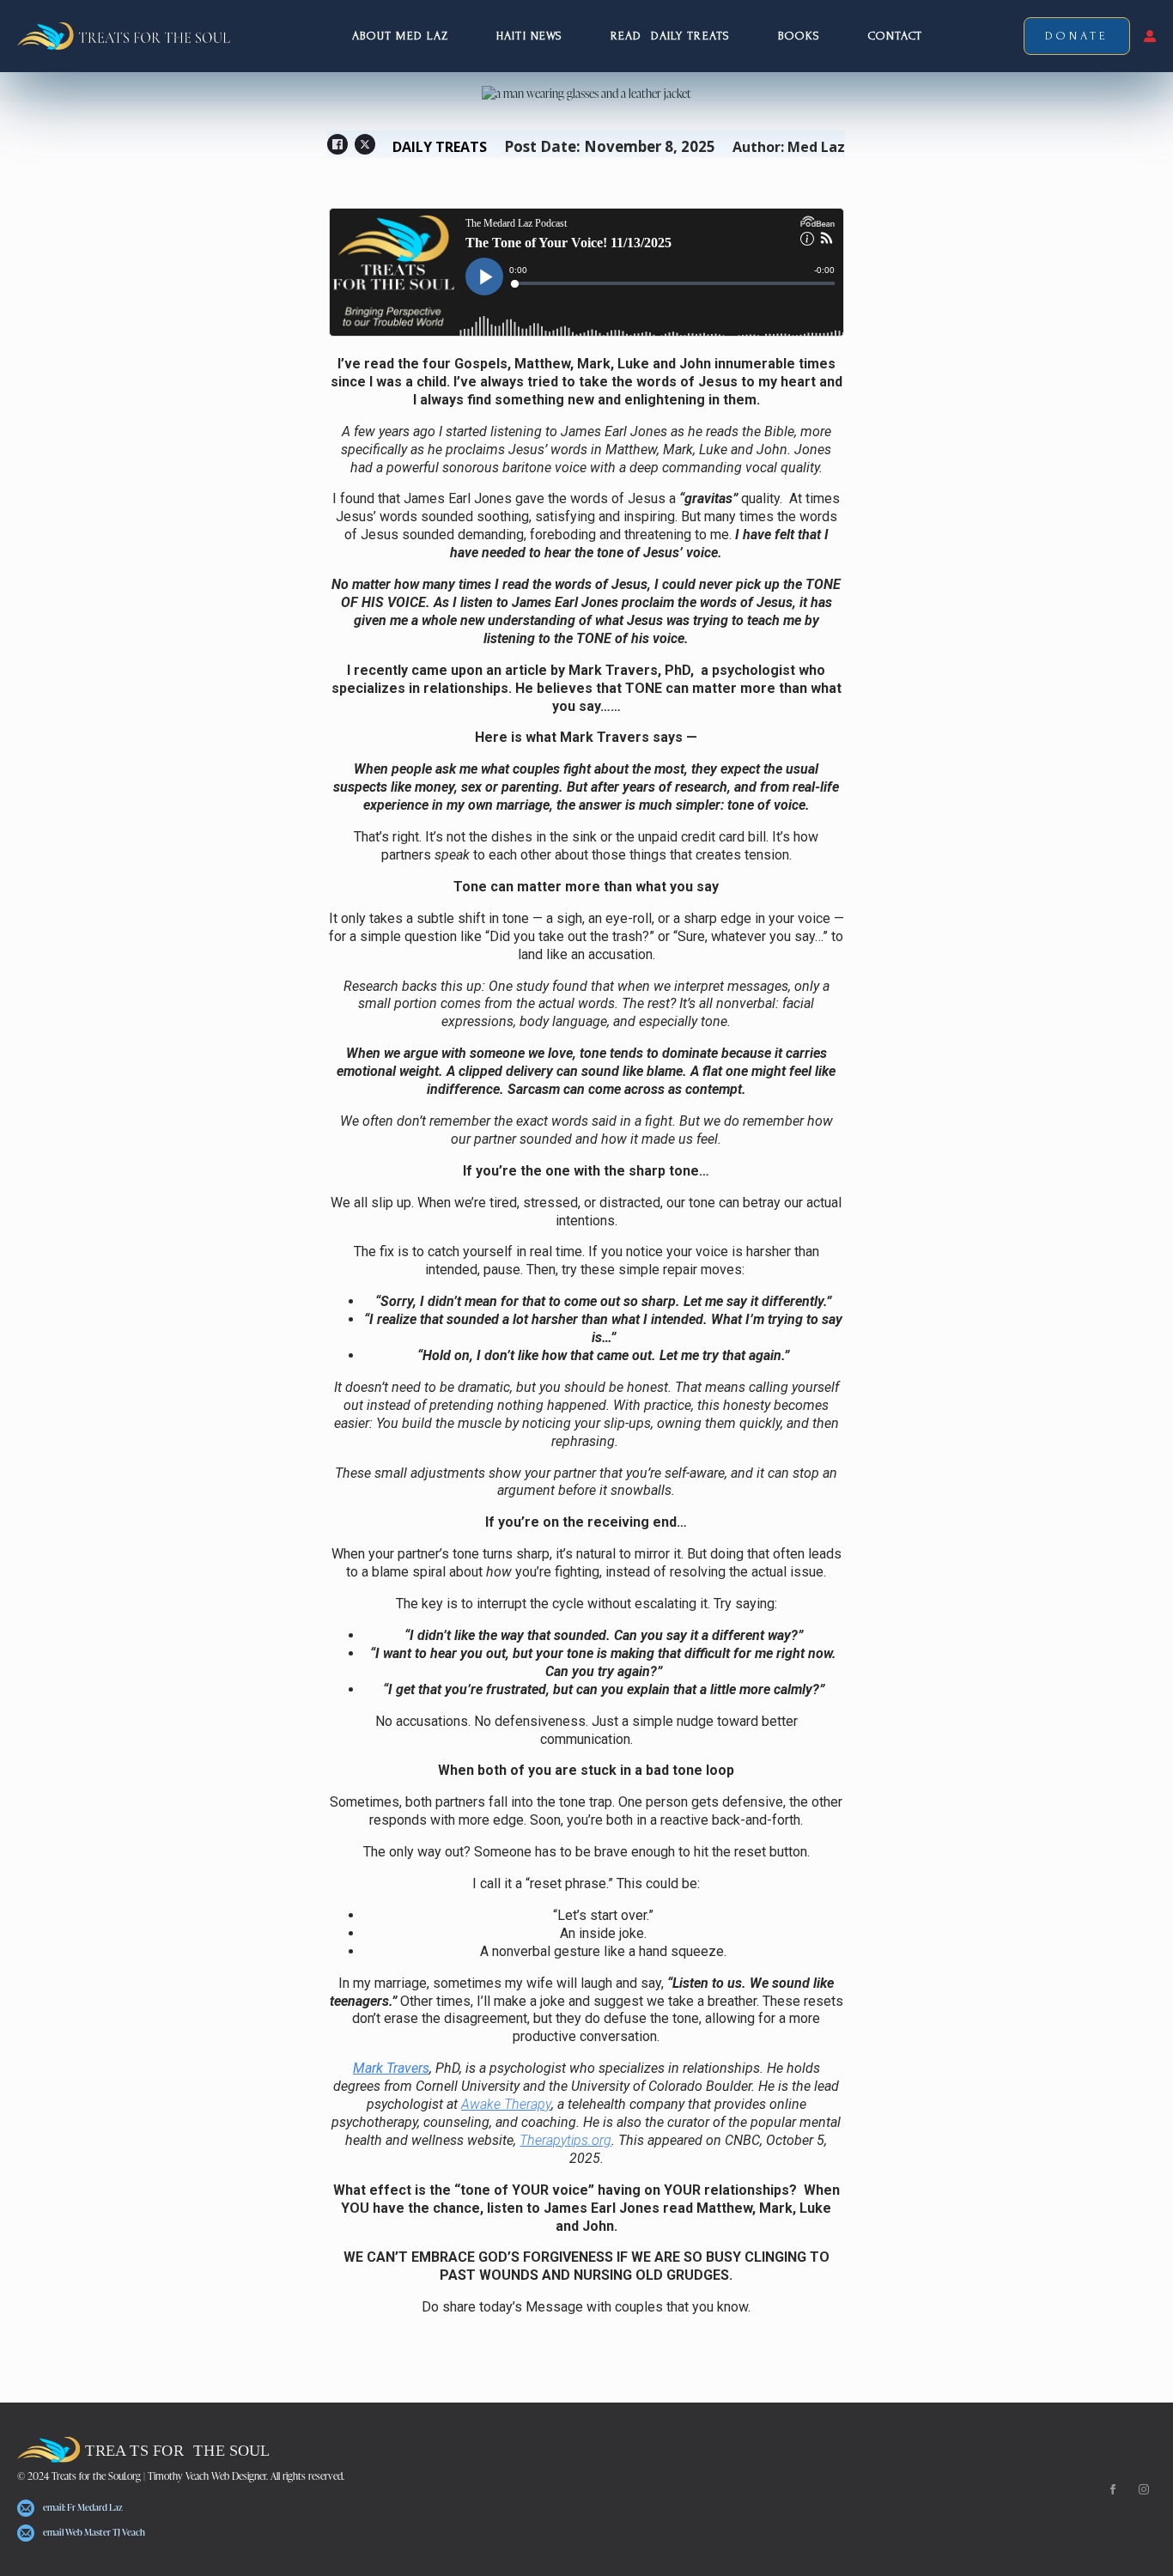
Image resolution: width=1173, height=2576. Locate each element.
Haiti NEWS (529, 36)
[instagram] (1144, 2489)
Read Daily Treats (670, 36)
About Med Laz (400, 36)
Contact (895, 36)
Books (799, 36)
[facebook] (1113, 2489)
